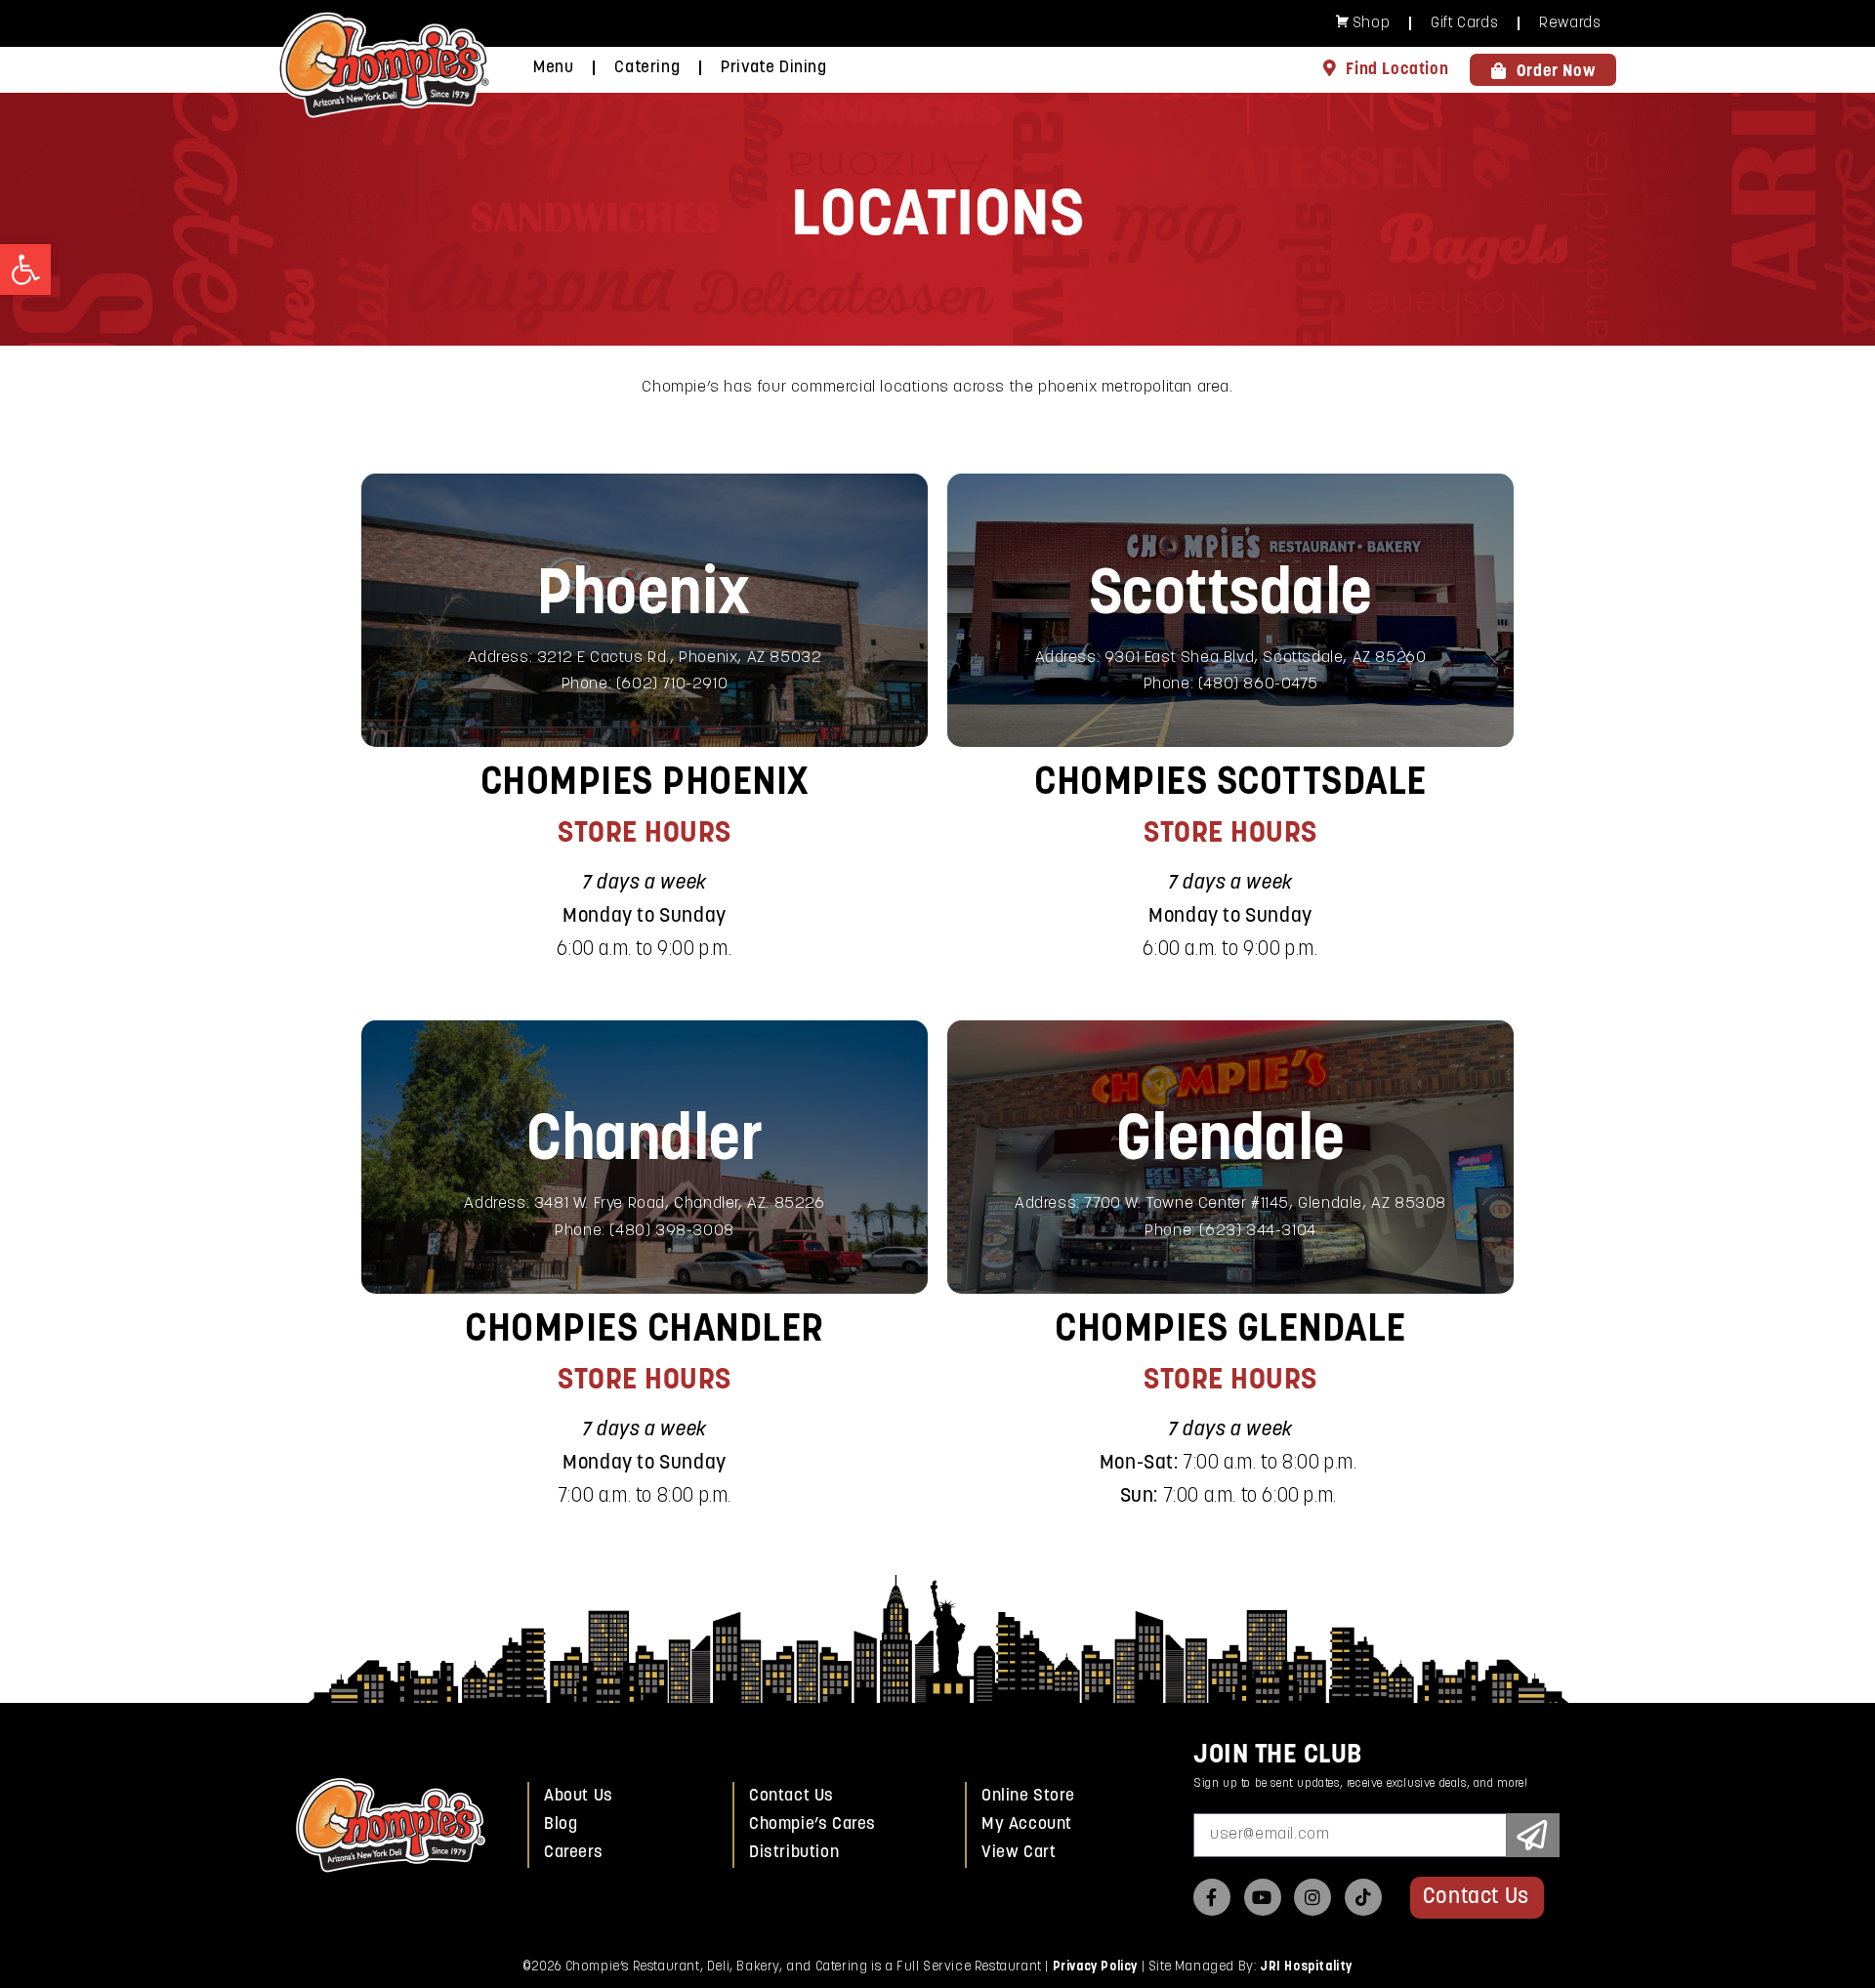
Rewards (1570, 24)
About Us (579, 1796)
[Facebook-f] (1212, 1897)
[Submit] (1533, 1835)
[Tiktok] (1363, 1897)
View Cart (1019, 1853)
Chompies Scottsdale (1230, 784)
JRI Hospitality (1306, 1967)
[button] (25, 269)
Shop (1371, 24)
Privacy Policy (1095, 1967)
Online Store (1028, 1796)
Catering (647, 68)
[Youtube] (1263, 1897)
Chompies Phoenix (645, 784)
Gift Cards (1464, 24)
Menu (553, 68)
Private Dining (773, 68)
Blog (561, 1824)
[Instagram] (1312, 1897)
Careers (573, 1853)
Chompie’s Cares (812, 1824)
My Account (1027, 1824)
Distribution (794, 1853)
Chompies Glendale (1230, 1331)
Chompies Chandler (645, 1331)
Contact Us (792, 1796)
